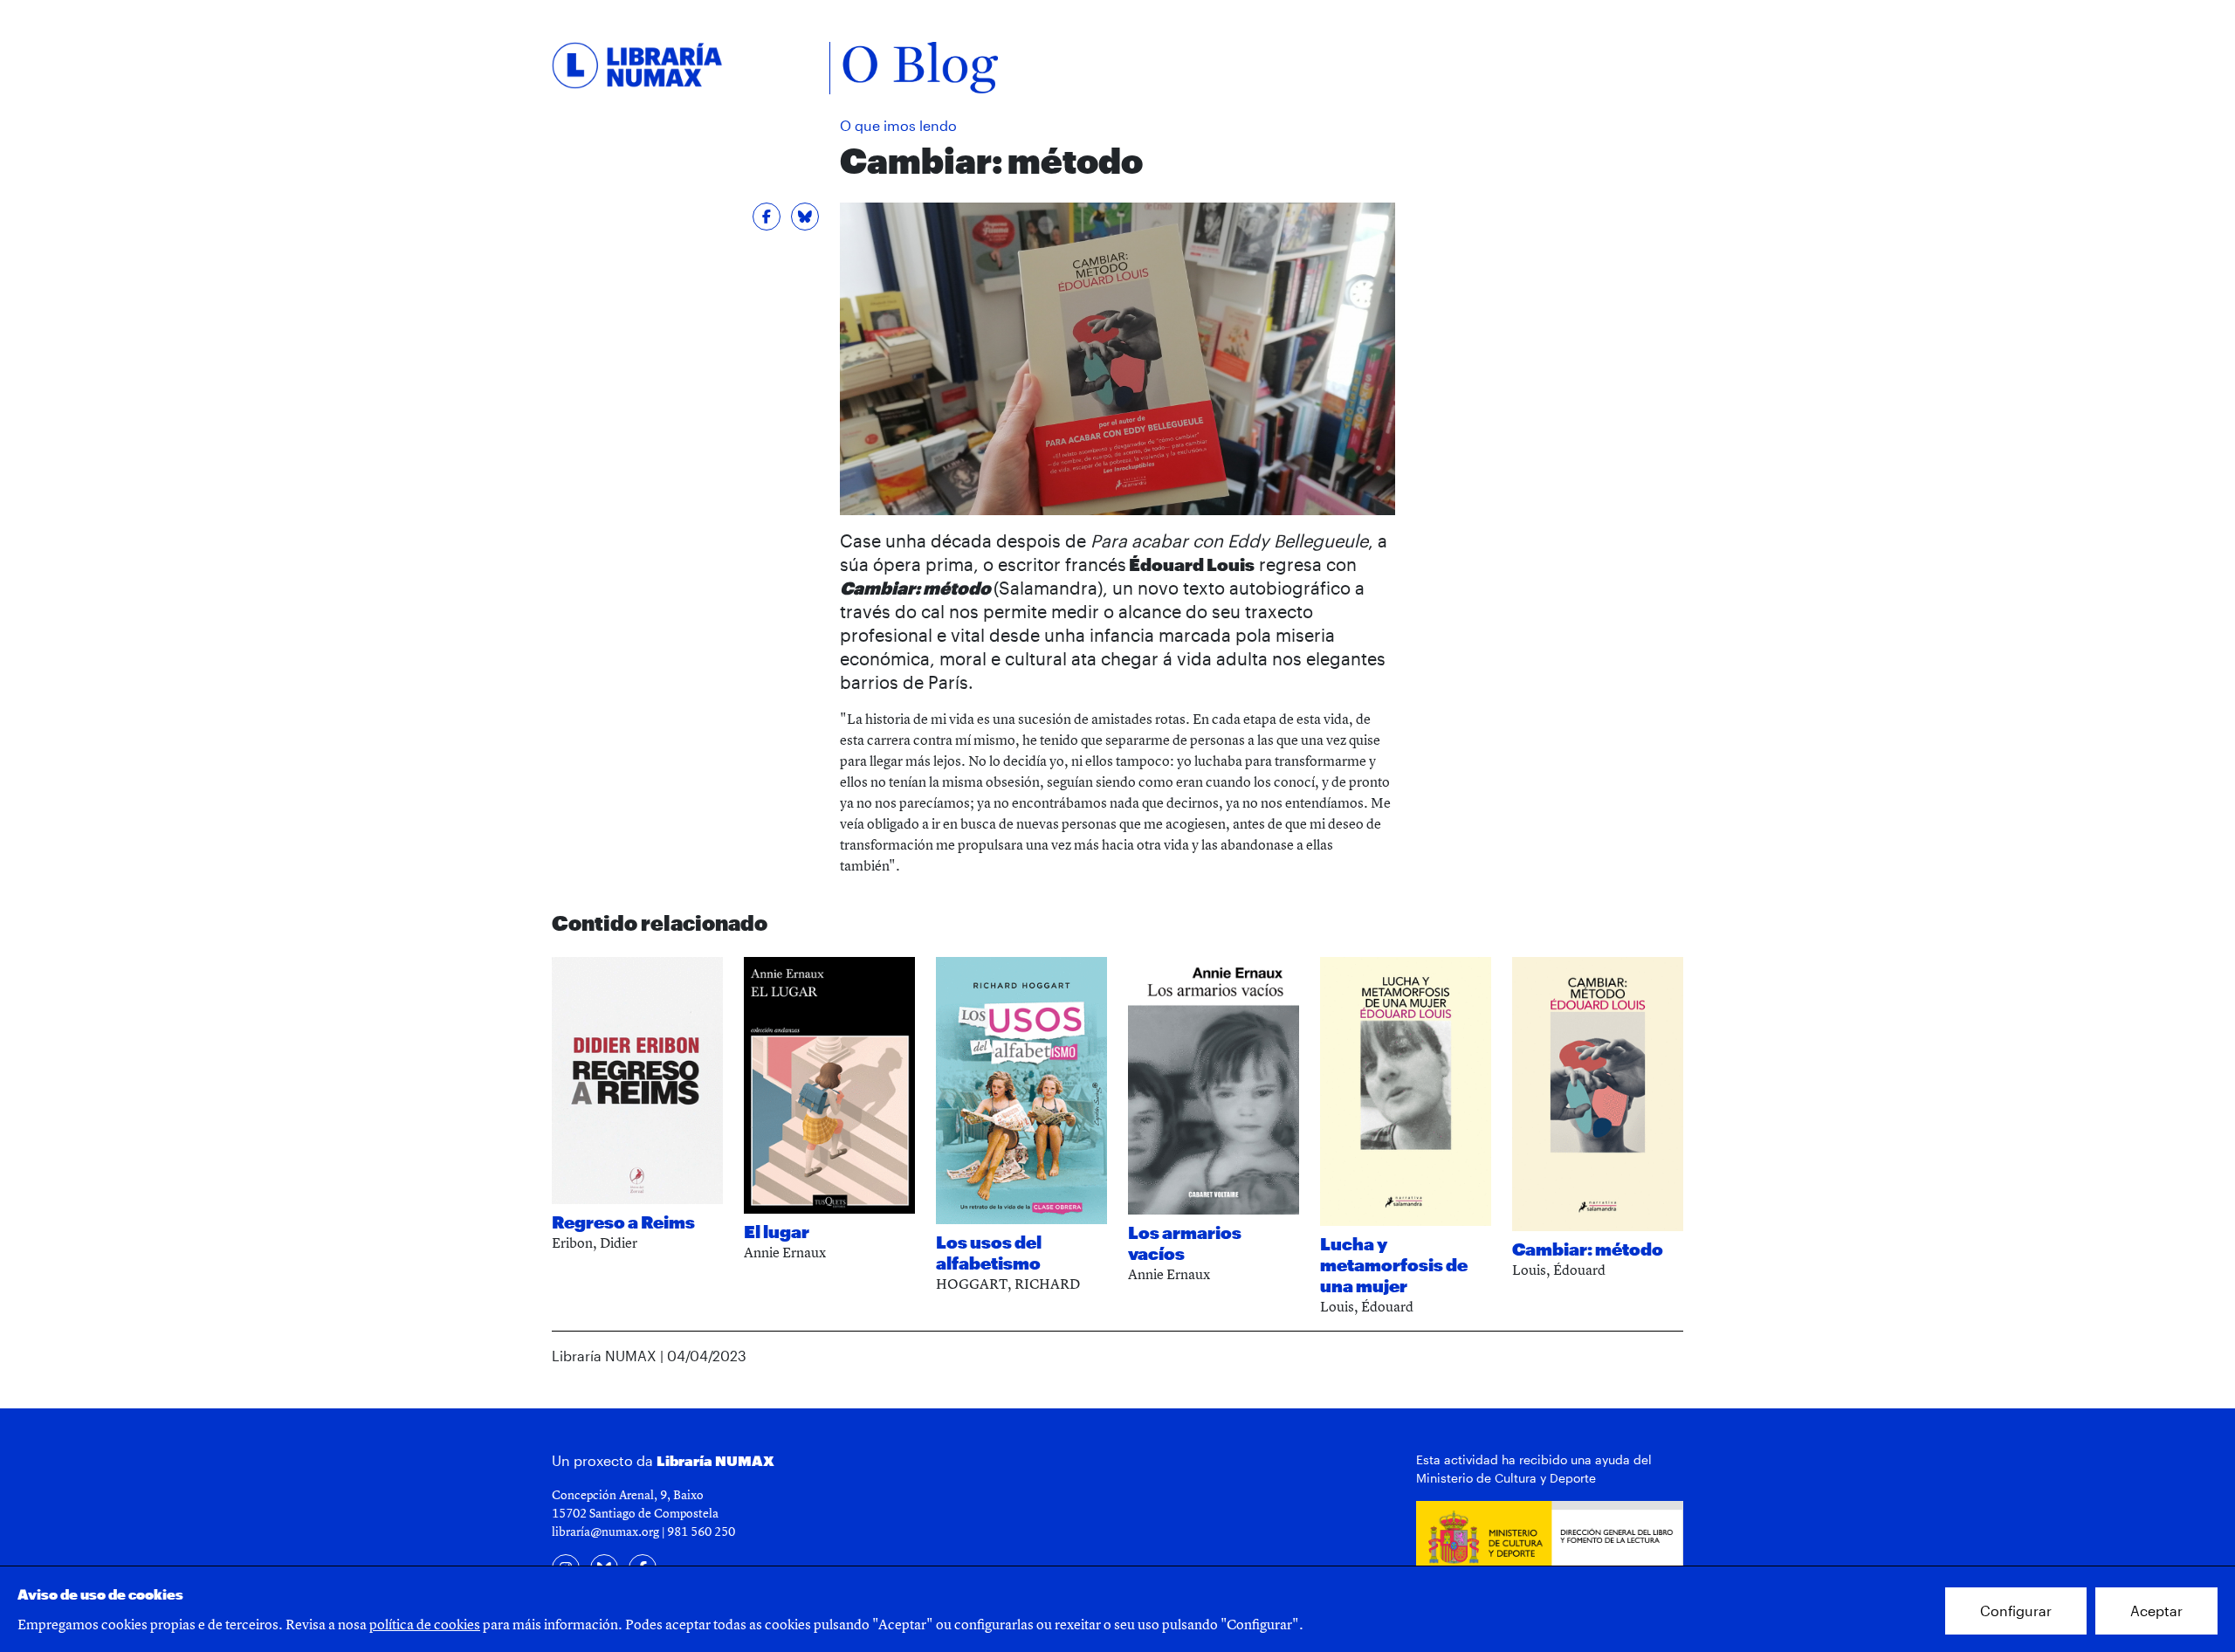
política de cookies (425, 1624)
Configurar (2016, 1611)
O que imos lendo (898, 125)
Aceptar (2156, 1611)
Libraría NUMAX (715, 1460)
